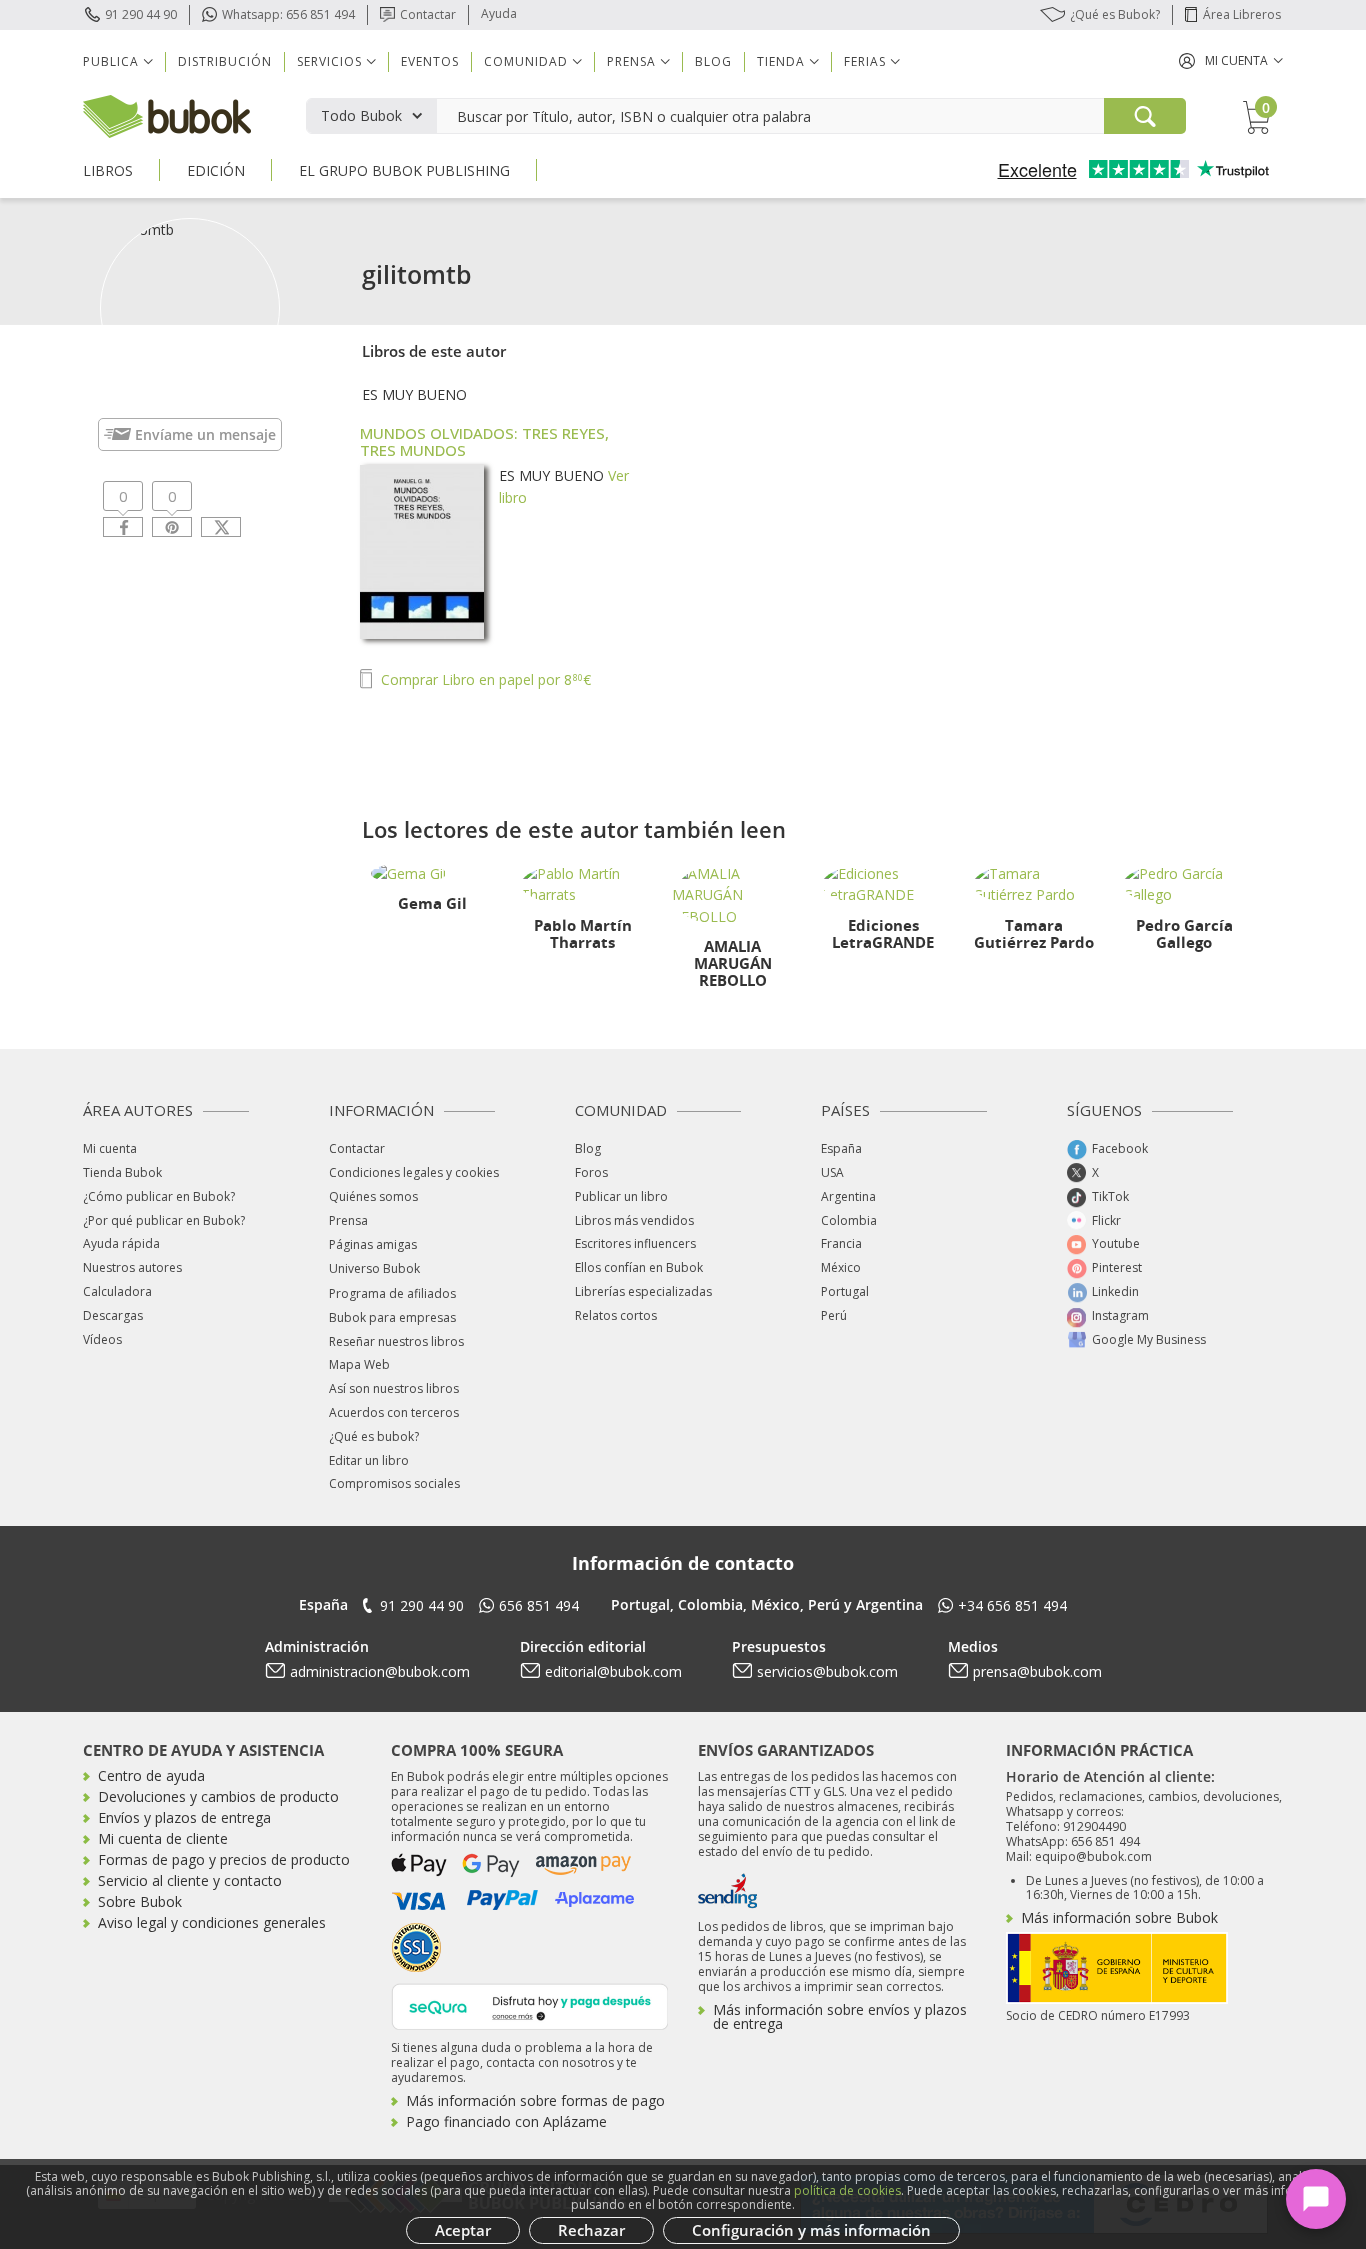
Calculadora (117, 1291)
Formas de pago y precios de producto (224, 1859)
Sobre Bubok (140, 1901)
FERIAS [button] (865, 61)
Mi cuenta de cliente (163, 1838)
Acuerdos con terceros (394, 1412)
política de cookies (847, 2190)
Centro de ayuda (151, 1775)
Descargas (113, 1315)
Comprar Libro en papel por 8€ (484, 679)
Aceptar (463, 2230)
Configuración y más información (811, 2230)
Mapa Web (359, 1364)
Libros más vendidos (634, 1220)
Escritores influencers (635, 1243)
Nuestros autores (132, 1267)
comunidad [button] (526, 61)
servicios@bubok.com (827, 1671)
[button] (1231, 60)
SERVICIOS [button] (329, 61)
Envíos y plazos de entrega (184, 1817)
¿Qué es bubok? (374, 1436)
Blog (713, 61)
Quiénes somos (373, 1196)
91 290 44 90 (141, 14)
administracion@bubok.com (380, 1671)
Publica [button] (111, 61)
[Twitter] (221, 527)
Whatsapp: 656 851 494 (288, 14)
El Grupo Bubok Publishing (404, 170)
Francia (841, 1243)
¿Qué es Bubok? (1115, 14)
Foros (591, 1172)
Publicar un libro (621, 1196)
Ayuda (499, 13)
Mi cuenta (110, 1148)
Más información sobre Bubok (1119, 1917)
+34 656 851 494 (1012, 1605)
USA (832, 1172)
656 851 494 (539, 1605)
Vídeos (102, 1339)
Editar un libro (369, 1460)
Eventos (430, 61)
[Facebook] (123, 527)
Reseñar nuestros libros (396, 1341)
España (841, 1148)
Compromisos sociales (394, 1483)
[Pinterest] (172, 527)
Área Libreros (1242, 14)
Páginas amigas (373, 1244)
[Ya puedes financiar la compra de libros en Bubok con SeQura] (530, 2004)
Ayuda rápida (121, 1243)
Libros (108, 170)
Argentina (848, 1196)
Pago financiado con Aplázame (506, 2121)
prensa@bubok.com (1037, 1671)
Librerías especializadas (643, 1291)
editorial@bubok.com (613, 1671)
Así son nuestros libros (394, 1388)
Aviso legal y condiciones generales (212, 1922)
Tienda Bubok (122, 1172)
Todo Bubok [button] (361, 115)
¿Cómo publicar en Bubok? (159, 1196)
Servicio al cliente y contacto (190, 1880)
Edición (216, 170)
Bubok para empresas (392, 1317)
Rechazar (591, 2230)
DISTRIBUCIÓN (225, 61)
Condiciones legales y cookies (414, 1172)
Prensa (348, 1220)
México (841, 1267)
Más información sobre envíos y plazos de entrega (840, 2016)
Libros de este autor (434, 351)
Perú (834, 1315)
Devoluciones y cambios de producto (218, 1796)
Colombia (849, 1220)
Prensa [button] (631, 61)
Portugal (845, 1291)
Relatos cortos (616, 1315)
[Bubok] (167, 114)
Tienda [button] (781, 61)
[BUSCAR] (1145, 116)
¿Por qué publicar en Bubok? (164, 1220)
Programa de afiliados (392, 1293)
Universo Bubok (374, 1268)
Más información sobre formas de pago (535, 2100)
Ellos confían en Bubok (639, 1267)
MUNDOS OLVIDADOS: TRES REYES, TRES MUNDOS (484, 441)
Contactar (428, 14)
